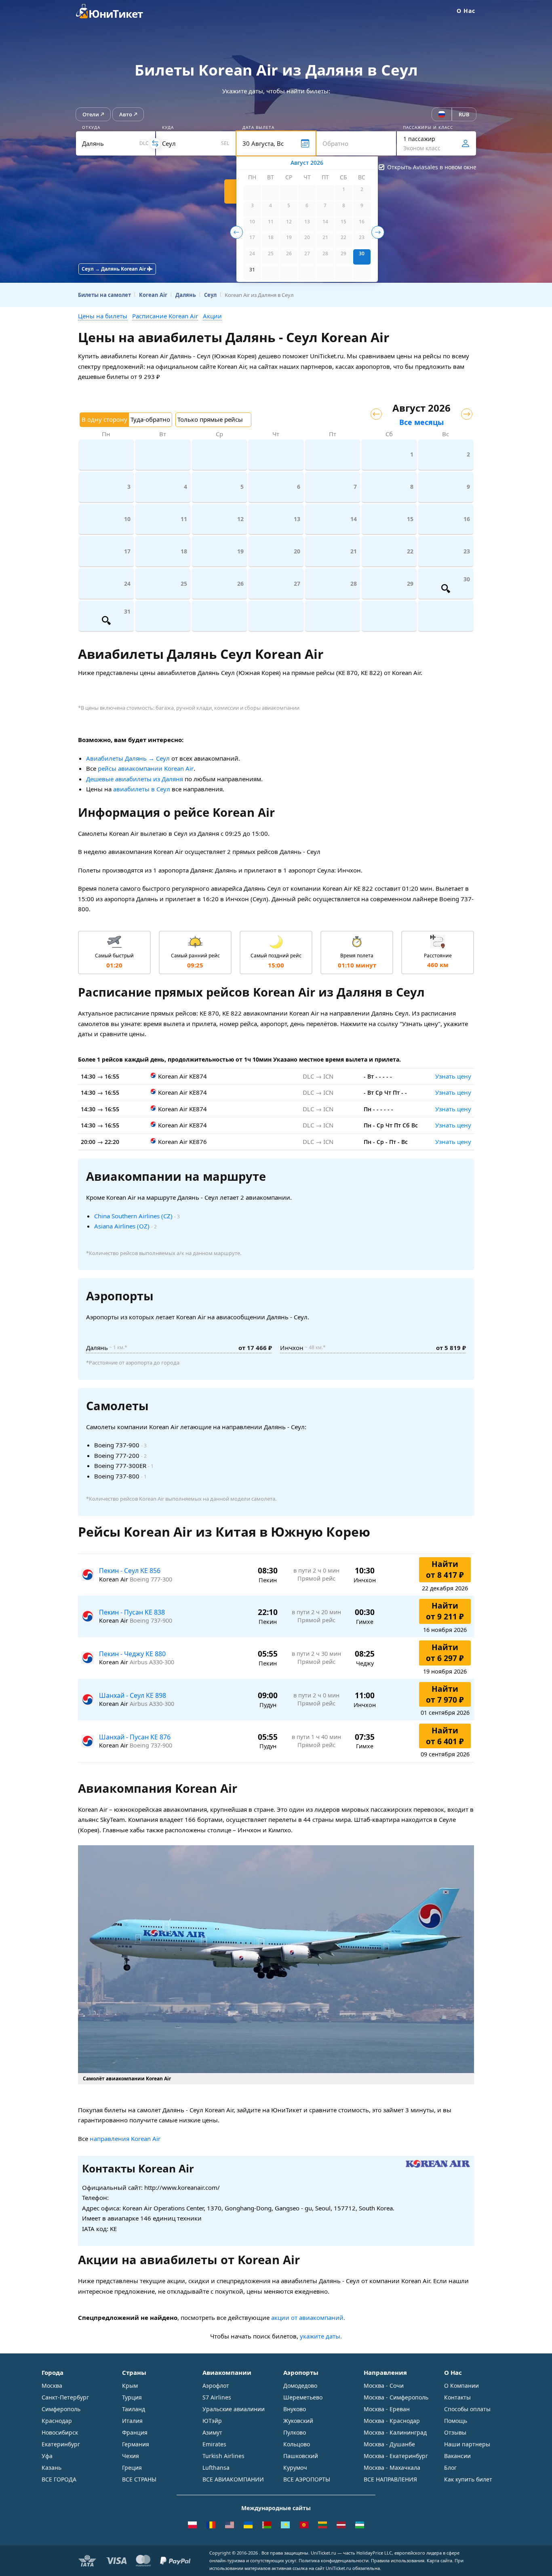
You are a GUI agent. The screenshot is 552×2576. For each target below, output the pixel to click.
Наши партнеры (467, 2444)
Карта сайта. (440, 2560)
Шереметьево (303, 2397)
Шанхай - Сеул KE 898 (133, 1695)
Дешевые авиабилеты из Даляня (135, 779)
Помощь (456, 2421)
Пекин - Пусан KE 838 (132, 1612)
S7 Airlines (217, 2397)
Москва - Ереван (387, 2409)
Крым (130, 2386)
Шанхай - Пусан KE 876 (135, 1737)
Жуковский (298, 2421)
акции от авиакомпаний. (308, 2317)
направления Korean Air (125, 2139)
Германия (136, 2444)
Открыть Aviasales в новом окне (432, 167)
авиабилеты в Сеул (142, 789)
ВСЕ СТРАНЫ (139, 2479)
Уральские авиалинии (234, 2409)
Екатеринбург (61, 2444)
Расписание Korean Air (165, 316)
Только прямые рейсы (210, 419)
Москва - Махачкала (392, 2468)
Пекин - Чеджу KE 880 (132, 1654)
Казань (52, 2468)
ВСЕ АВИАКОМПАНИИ (233, 2479)
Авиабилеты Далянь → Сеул (128, 758)
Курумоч (295, 2468)
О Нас (466, 11)
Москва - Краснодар (392, 2421)
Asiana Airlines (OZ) (122, 1226)
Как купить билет (468, 2479)
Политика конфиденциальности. (334, 2560)
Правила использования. (398, 2560)
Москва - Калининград (395, 2432)
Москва (52, 2386)
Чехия (131, 2456)
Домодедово (300, 2386)
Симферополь (61, 2409)
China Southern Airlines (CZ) (133, 1216)
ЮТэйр (212, 2421)
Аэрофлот (216, 2386)
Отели (91, 114)
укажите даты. (321, 2336)
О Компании (461, 2386)
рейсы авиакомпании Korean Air (146, 768)
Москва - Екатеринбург (396, 2456)
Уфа (47, 2456)
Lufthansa (216, 2468)
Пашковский (301, 2456)
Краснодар (57, 2421)
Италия (132, 2421)
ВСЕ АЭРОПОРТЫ (307, 2479)
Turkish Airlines (223, 2456)
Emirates (214, 2444)
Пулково (295, 2432)
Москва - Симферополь (396, 2397)
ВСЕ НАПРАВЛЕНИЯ (390, 2479)
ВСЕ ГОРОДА (59, 2479)
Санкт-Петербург (65, 2397)
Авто (126, 114)
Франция (135, 2432)
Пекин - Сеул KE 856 (130, 1571)
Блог (450, 2468)
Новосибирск (60, 2432)
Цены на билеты (103, 316)
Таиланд (134, 2409)
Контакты (457, 2397)
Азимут (212, 2432)
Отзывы (455, 2432)
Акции (212, 316)
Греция (132, 2468)
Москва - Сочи (384, 2386)
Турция (132, 2397)
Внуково (295, 2409)
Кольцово (297, 2444)
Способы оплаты (467, 2409)
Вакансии (457, 2456)
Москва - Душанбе (389, 2444)
